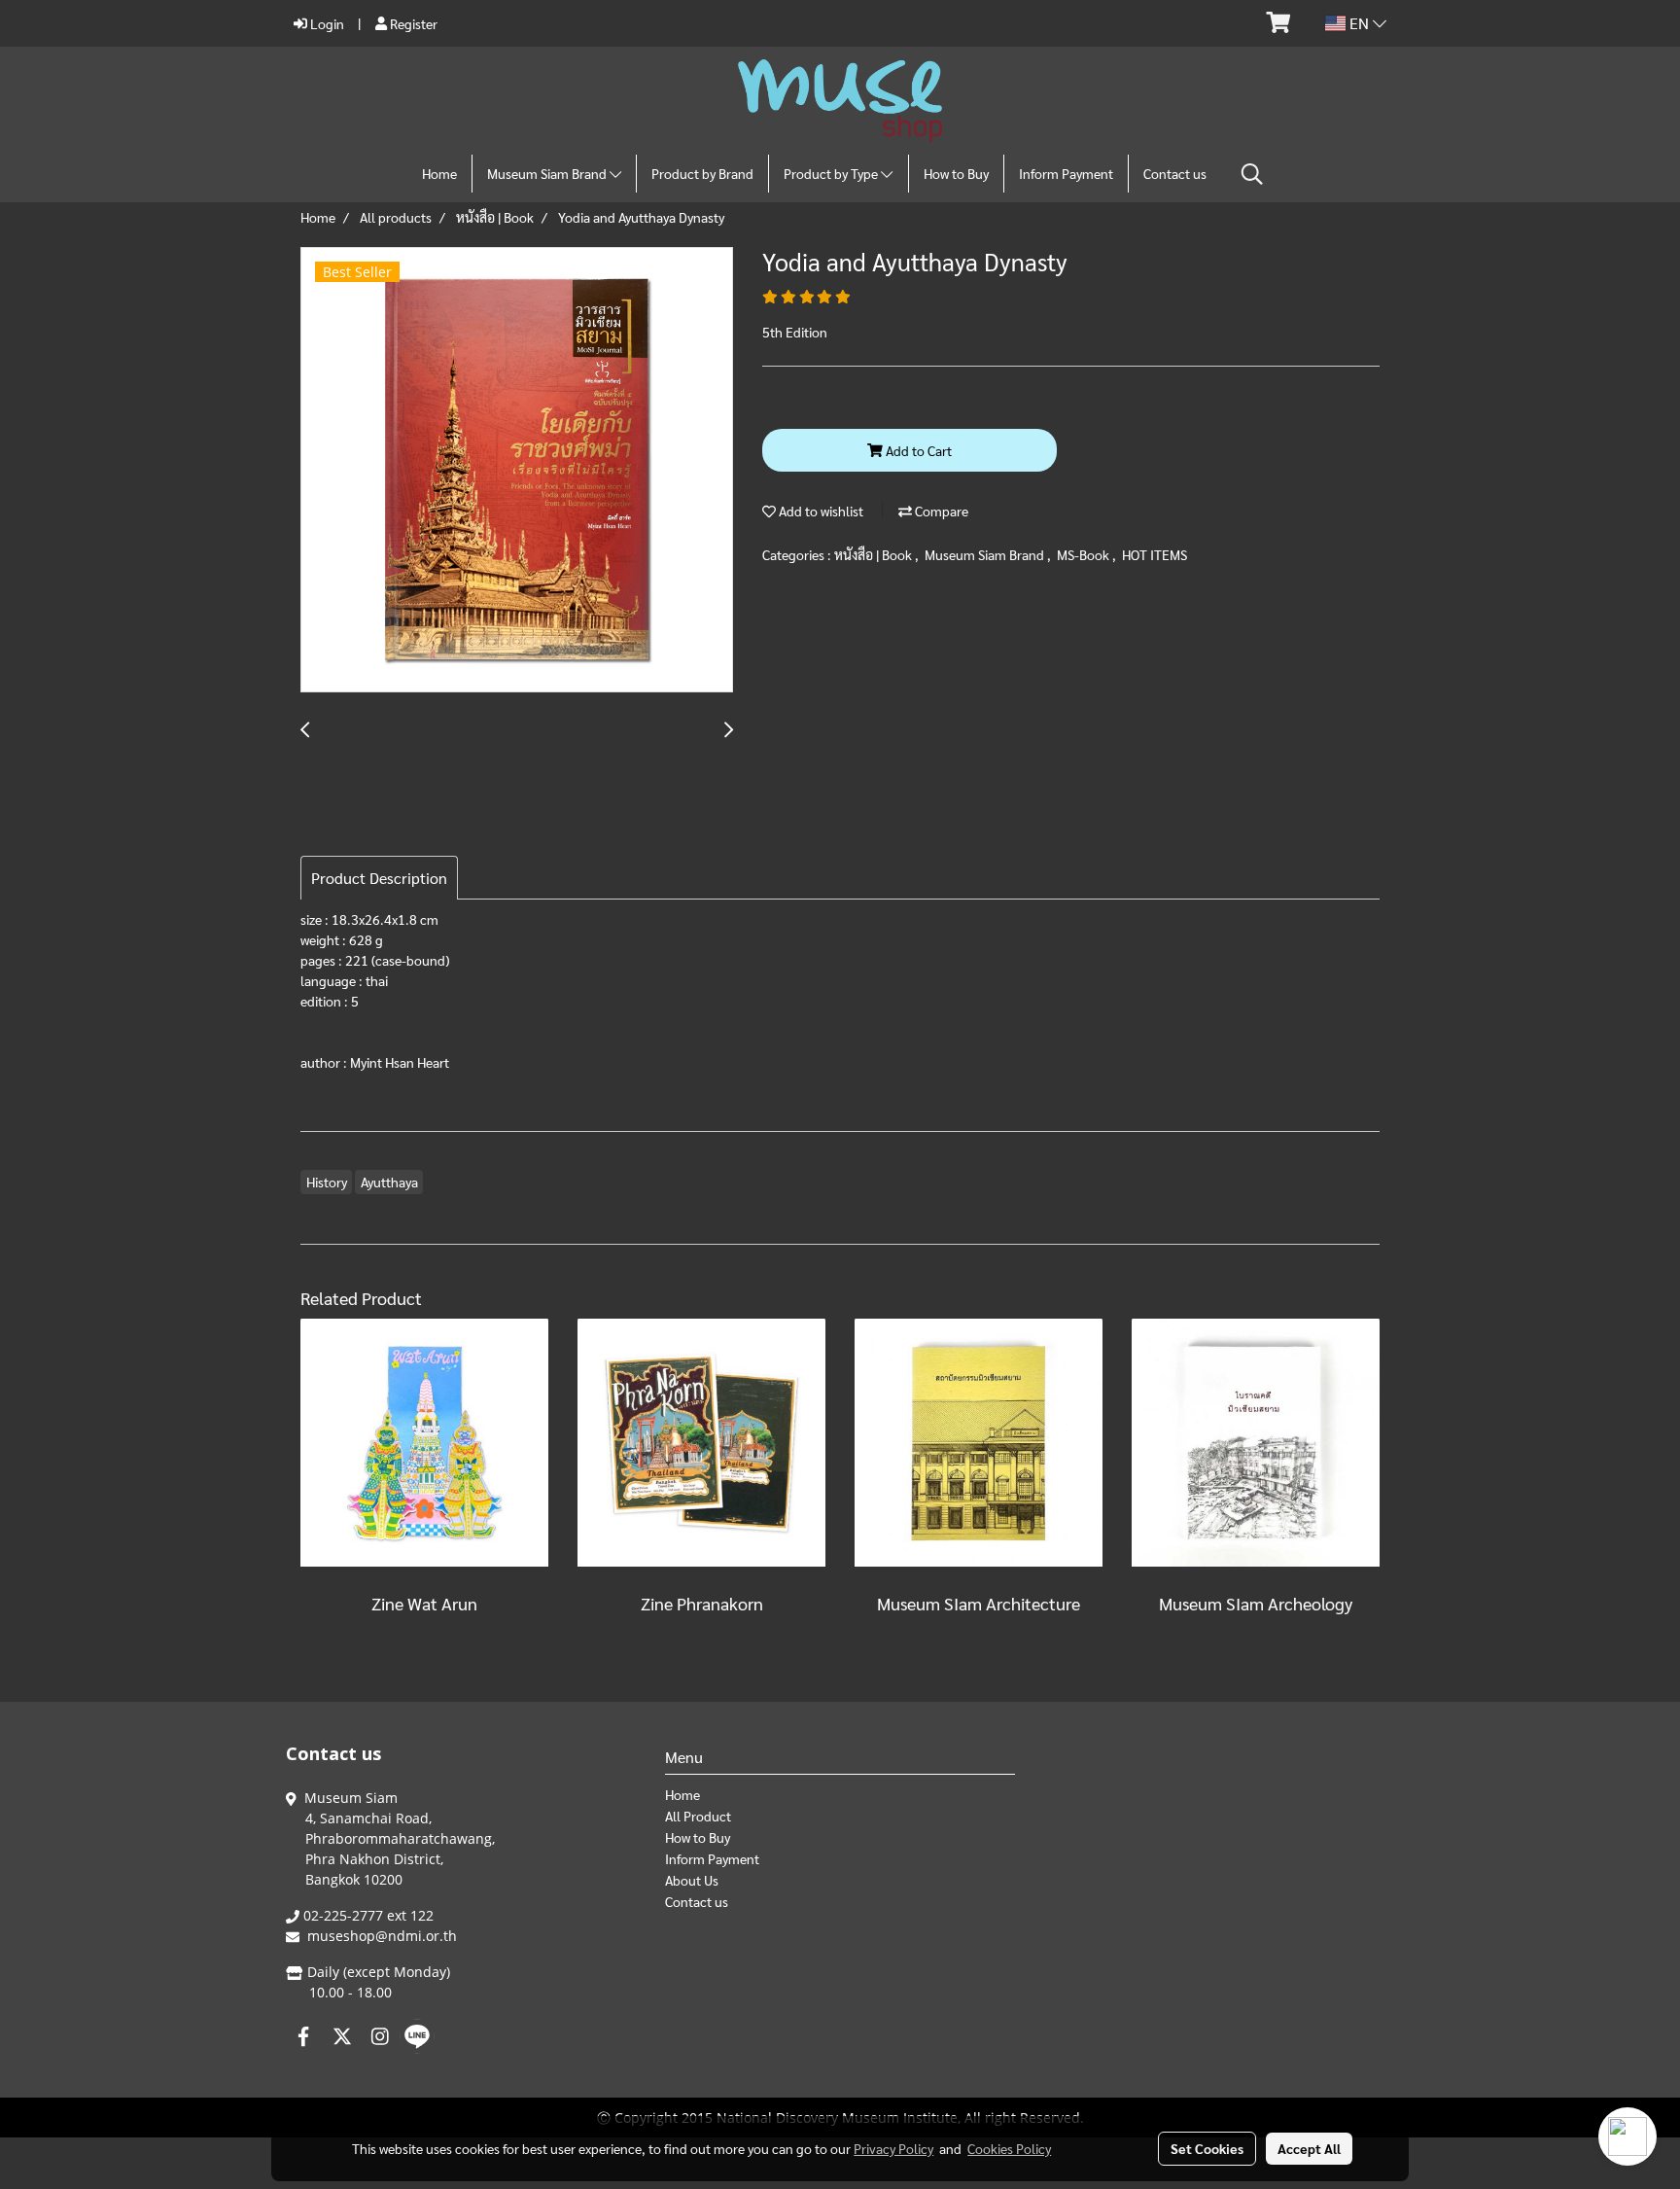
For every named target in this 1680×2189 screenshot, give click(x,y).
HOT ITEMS (1155, 554)
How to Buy (956, 173)
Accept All (1309, 2148)
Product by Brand (702, 173)
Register (412, 23)
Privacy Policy (893, 2148)
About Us (692, 1880)
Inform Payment (1066, 173)
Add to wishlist (820, 511)
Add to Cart (917, 450)
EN (1359, 23)
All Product (698, 1816)
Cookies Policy (1009, 2148)
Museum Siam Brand (548, 173)
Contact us (1175, 173)
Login (326, 23)
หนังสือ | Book (875, 554)
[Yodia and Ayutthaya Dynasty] (517, 471)
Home (439, 173)
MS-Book (1085, 554)
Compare (940, 511)
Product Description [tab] (379, 878)
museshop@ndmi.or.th (382, 1936)
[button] (1252, 174)
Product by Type (832, 173)
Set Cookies (1207, 2148)
